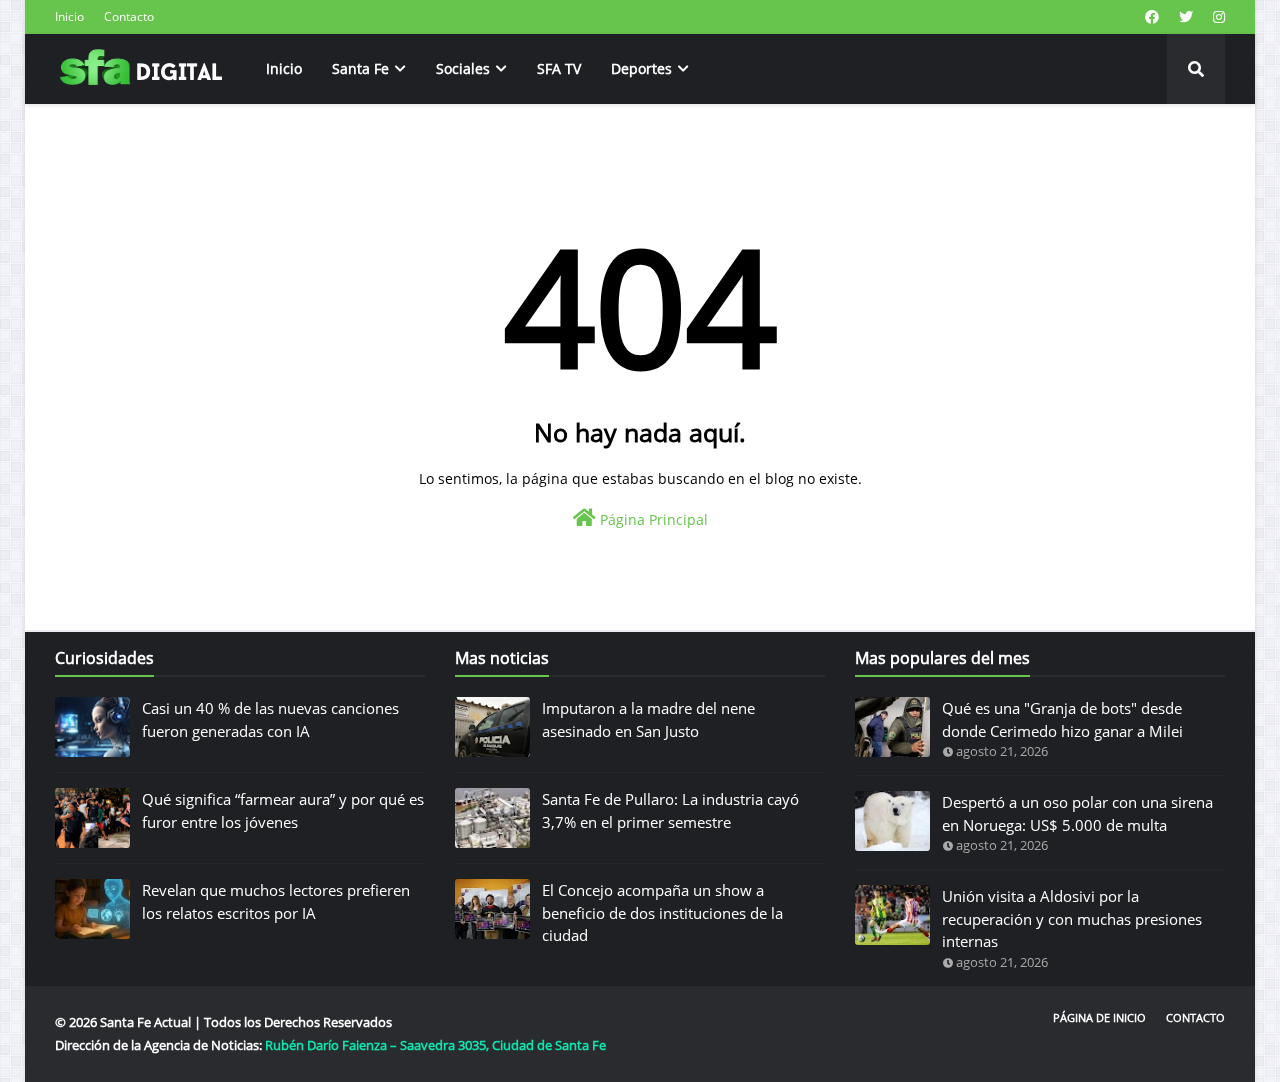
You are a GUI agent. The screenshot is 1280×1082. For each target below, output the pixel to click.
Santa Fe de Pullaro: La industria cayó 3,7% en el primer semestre (670, 810)
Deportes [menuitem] (641, 68)
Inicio (69, 16)
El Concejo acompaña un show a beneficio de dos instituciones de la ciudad (662, 912)
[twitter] (1186, 17)
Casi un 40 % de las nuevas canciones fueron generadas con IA (270, 719)
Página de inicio (1099, 1017)
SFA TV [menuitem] (559, 68)
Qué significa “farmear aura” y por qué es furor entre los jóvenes (283, 810)
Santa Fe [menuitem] (360, 68)
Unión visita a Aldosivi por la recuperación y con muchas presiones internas (1072, 918)
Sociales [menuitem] (463, 68)
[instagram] (1216, 17)
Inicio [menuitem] (284, 68)
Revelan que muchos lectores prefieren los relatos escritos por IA (276, 901)
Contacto (129, 16)
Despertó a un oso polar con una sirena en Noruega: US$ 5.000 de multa (1077, 813)
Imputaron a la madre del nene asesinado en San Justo (648, 719)
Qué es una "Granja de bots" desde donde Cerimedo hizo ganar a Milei (1062, 719)
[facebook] (1152, 17)
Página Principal (652, 519)
